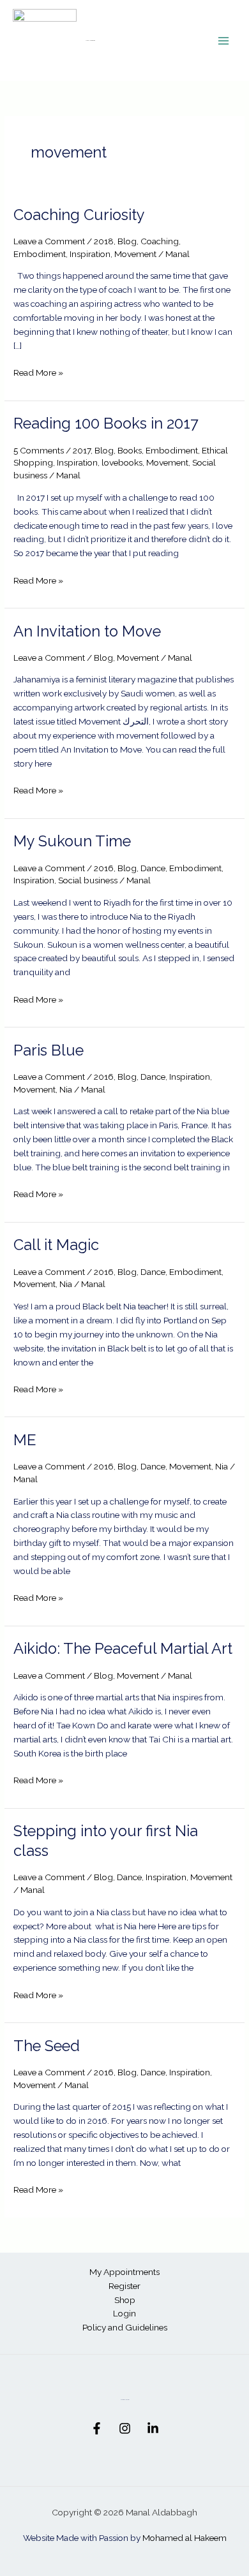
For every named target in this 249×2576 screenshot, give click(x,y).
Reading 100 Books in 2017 (106, 423)
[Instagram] (125, 2428)
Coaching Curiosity (79, 215)
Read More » (38, 372)
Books (130, 450)
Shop (125, 2300)
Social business (88, 880)
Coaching (160, 241)
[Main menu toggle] (224, 40)
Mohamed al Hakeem (185, 2538)
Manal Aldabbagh (90, 40)
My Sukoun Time (72, 841)
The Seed (47, 2046)
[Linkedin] (153, 2428)
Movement (135, 254)
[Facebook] (97, 2428)
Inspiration (90, 254)
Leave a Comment (49, 241)
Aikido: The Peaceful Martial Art (123, 1649)
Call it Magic (56, 1245)
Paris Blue (49, 1050)
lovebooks (122, 462)
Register (124, 2286)
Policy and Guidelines (125, 2327)
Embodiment (40, 254)
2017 (82, 450)
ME (25, 1440)
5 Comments (39, 450)
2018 (104, 241)
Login (124, 2313)
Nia (66, 1089)
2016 (104, 868)
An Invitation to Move (87, 631)
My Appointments (124, 2272)
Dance (153, 868)
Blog (127, 241)
